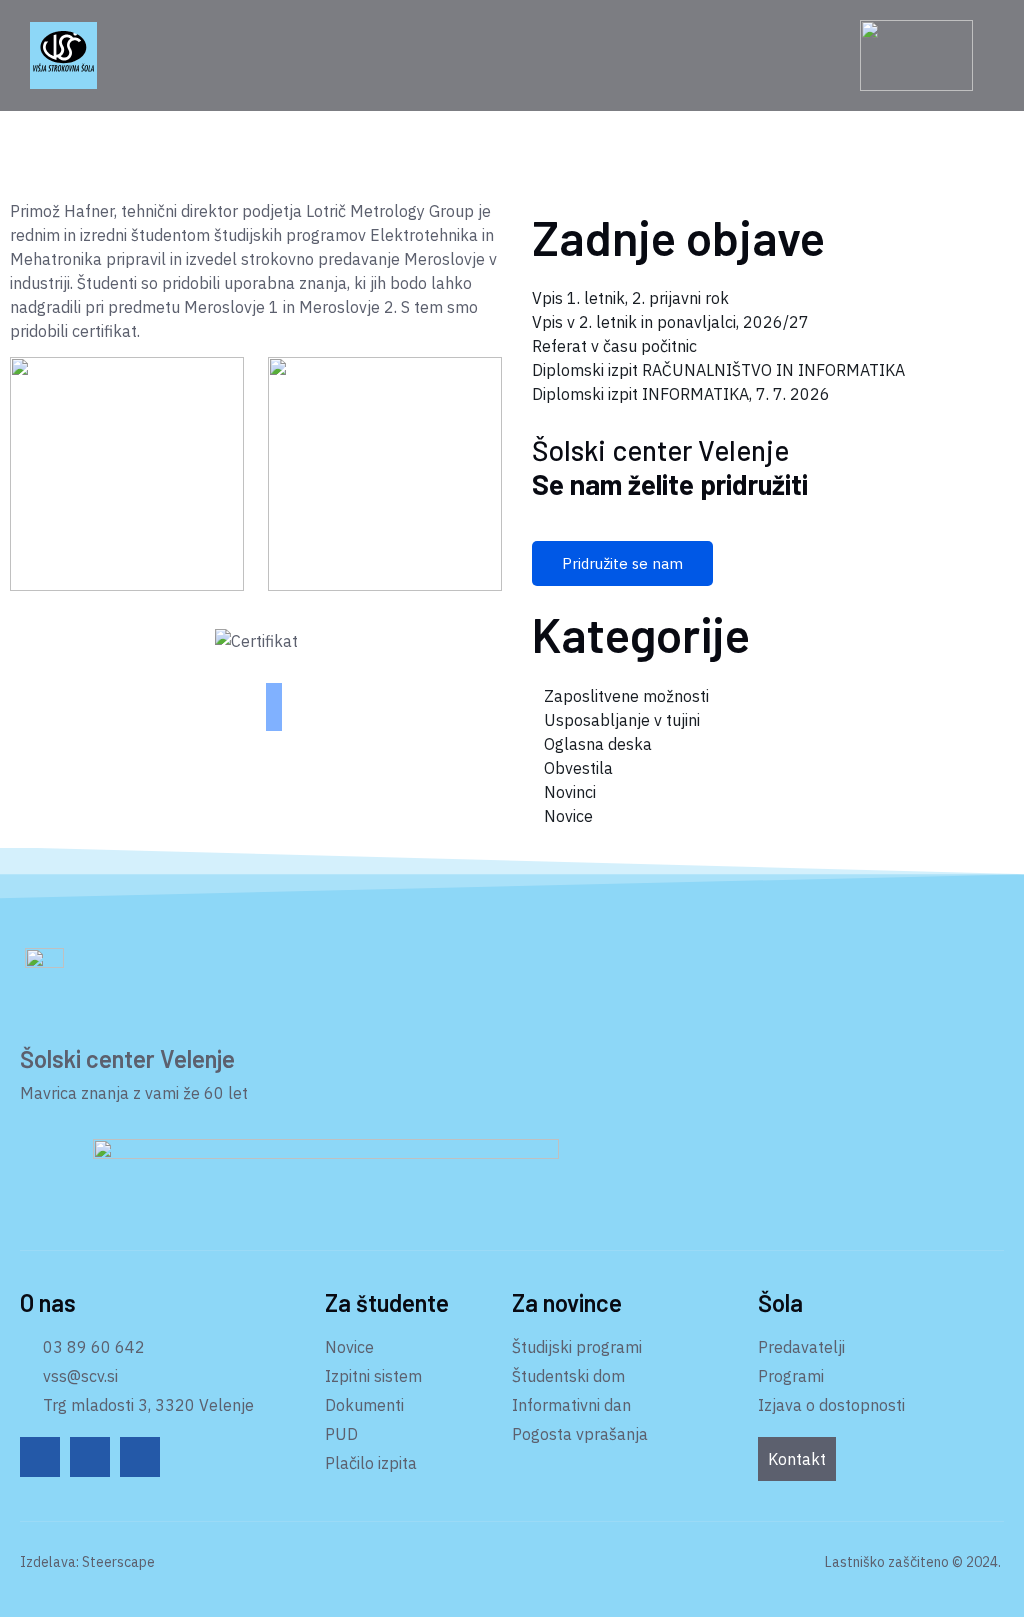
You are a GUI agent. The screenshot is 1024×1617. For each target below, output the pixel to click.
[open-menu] (173, 56)
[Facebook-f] (40, 1457)
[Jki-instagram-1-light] (140, 1457)
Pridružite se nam (622, 563)
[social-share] (274, 691)
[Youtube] (90, 1457)
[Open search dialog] (837, 56)
